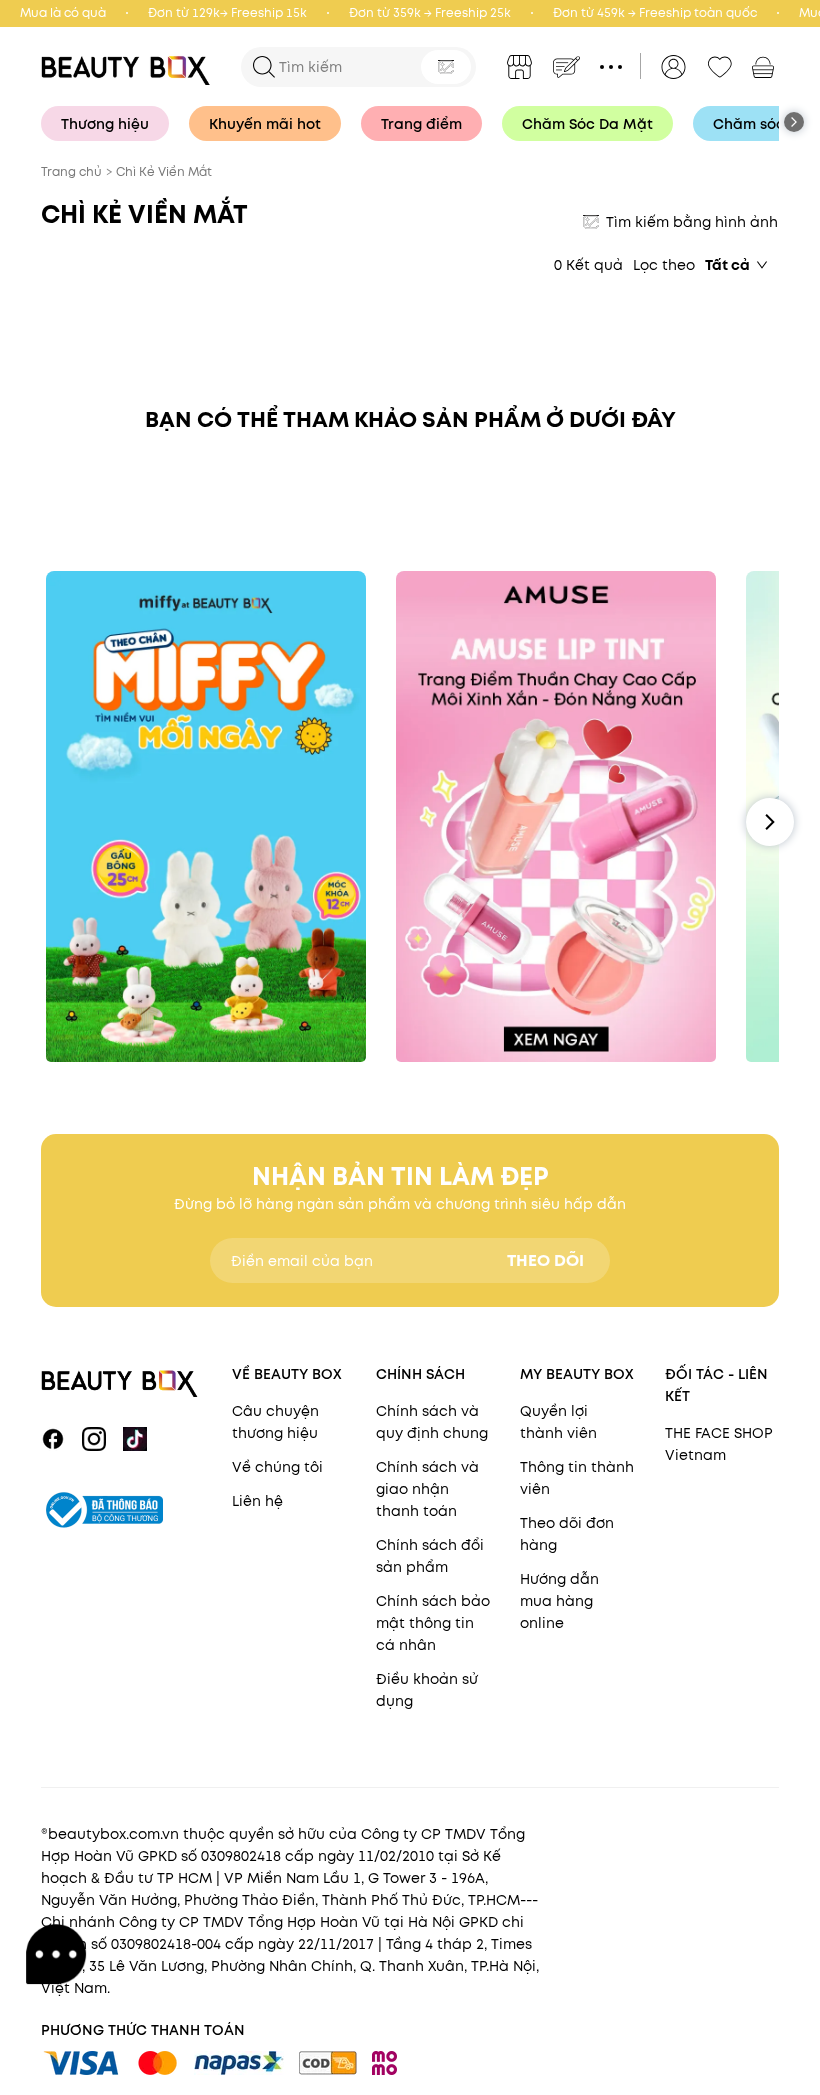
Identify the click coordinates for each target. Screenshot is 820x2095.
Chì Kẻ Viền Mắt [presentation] (164, 171)
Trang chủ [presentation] (71, 171)
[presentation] (131, 66)
